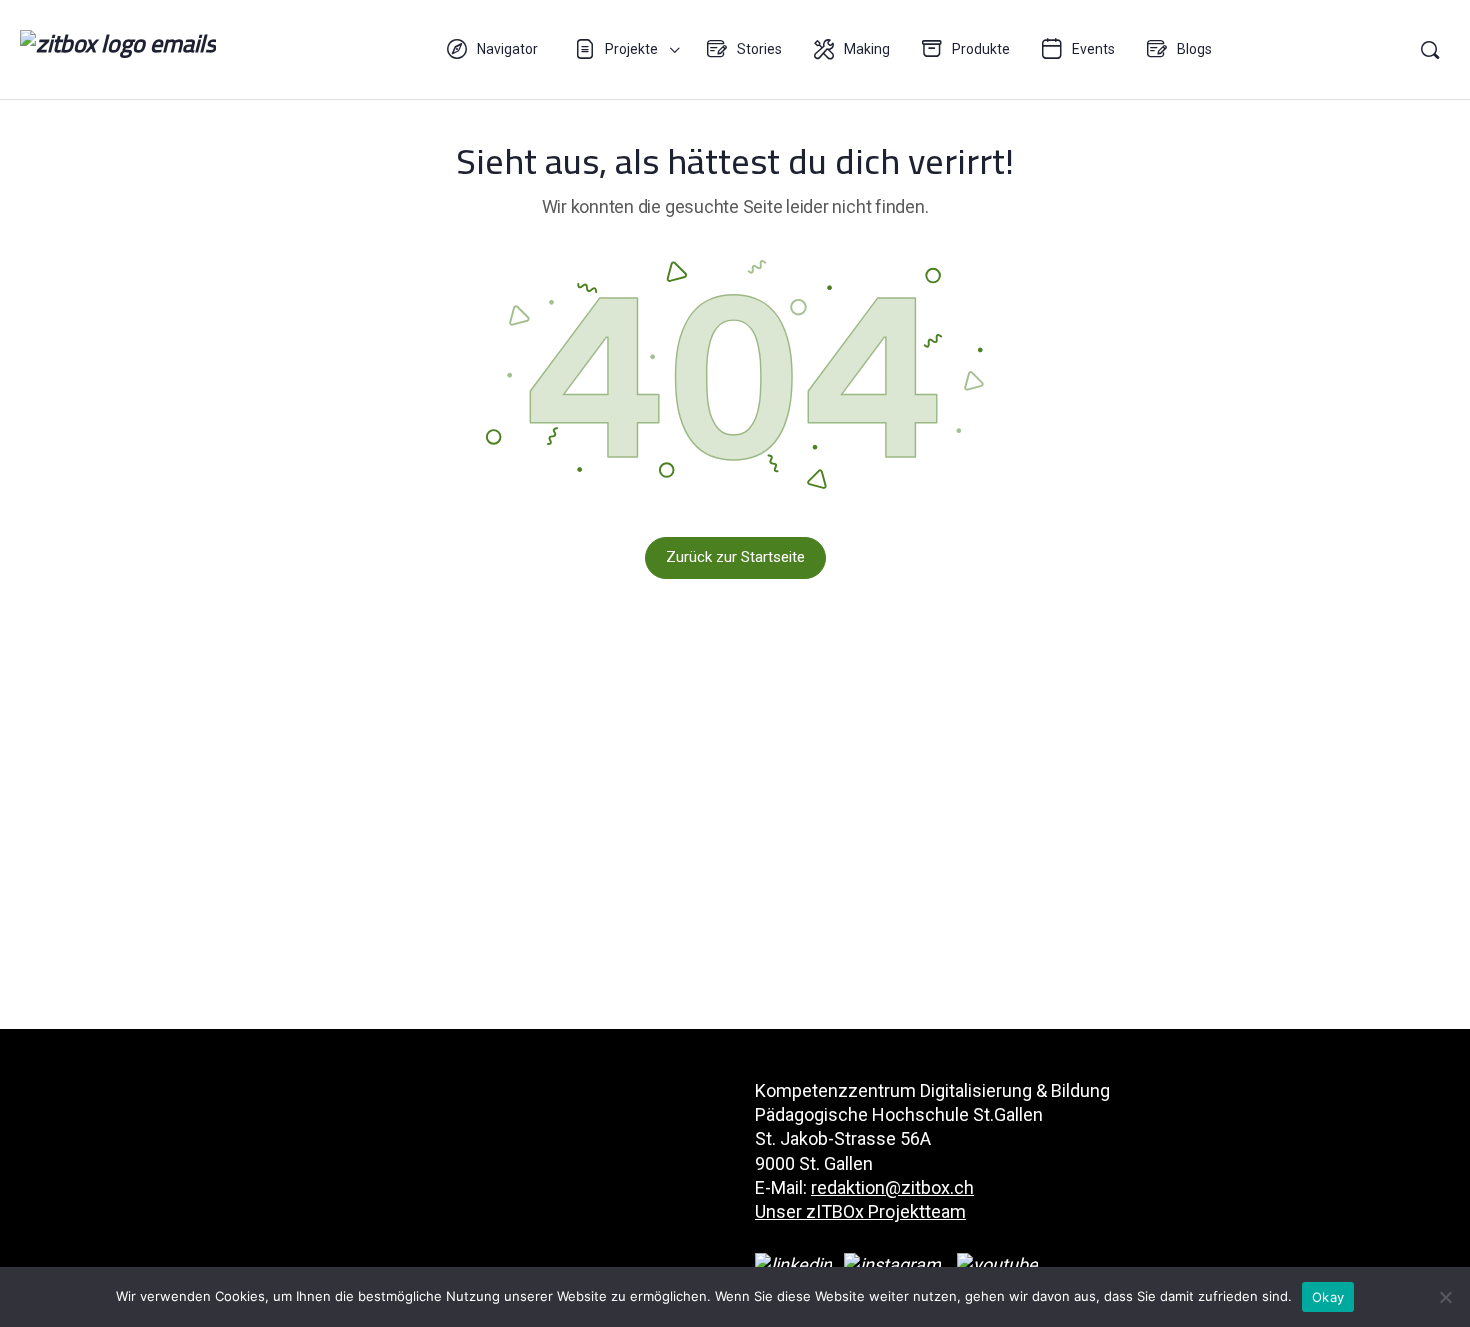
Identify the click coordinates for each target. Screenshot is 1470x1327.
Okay (1328, 1297)
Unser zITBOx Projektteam (860, 1211)
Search (1430, 50)
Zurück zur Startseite (735, 557)
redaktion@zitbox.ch (892, 1187)
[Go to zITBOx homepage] (118, 47)
